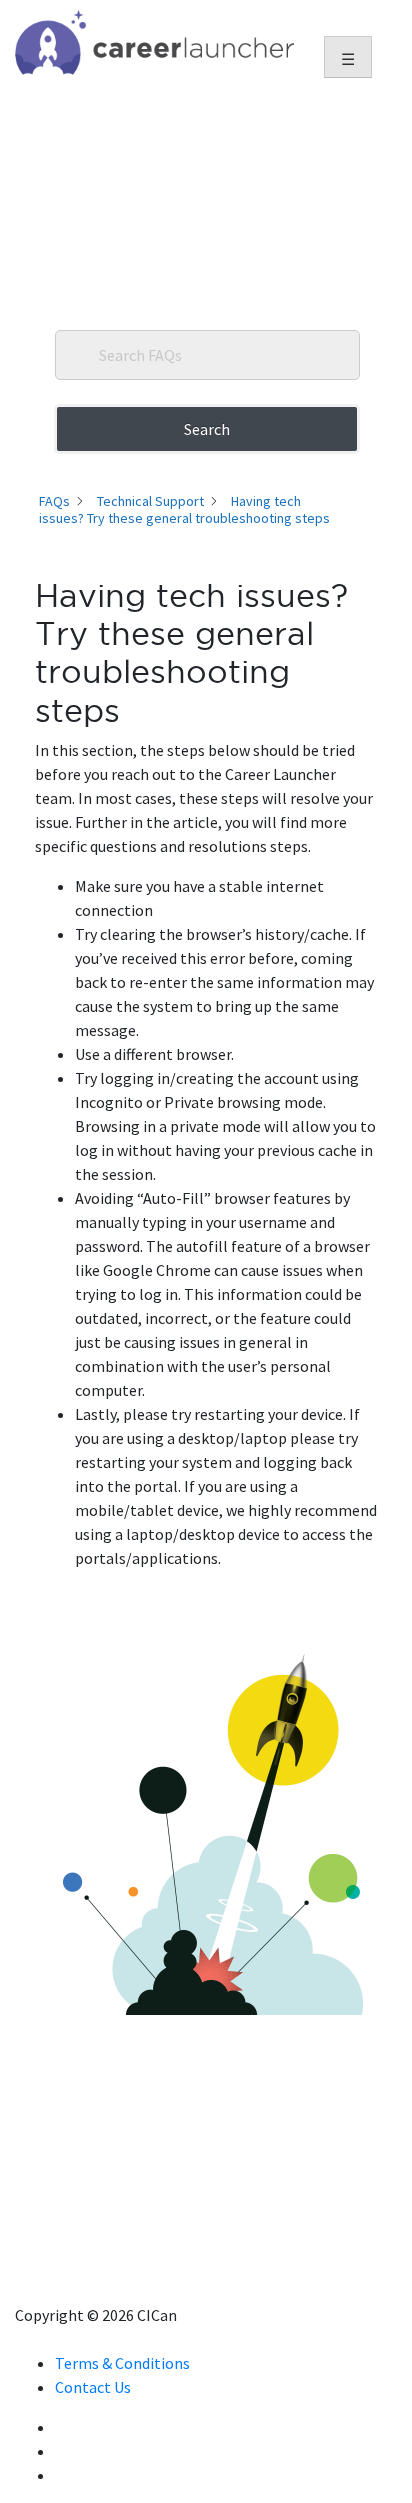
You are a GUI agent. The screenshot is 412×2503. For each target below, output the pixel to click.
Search (207, 429)
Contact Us (93, 2387)
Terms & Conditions (122, 2363)
